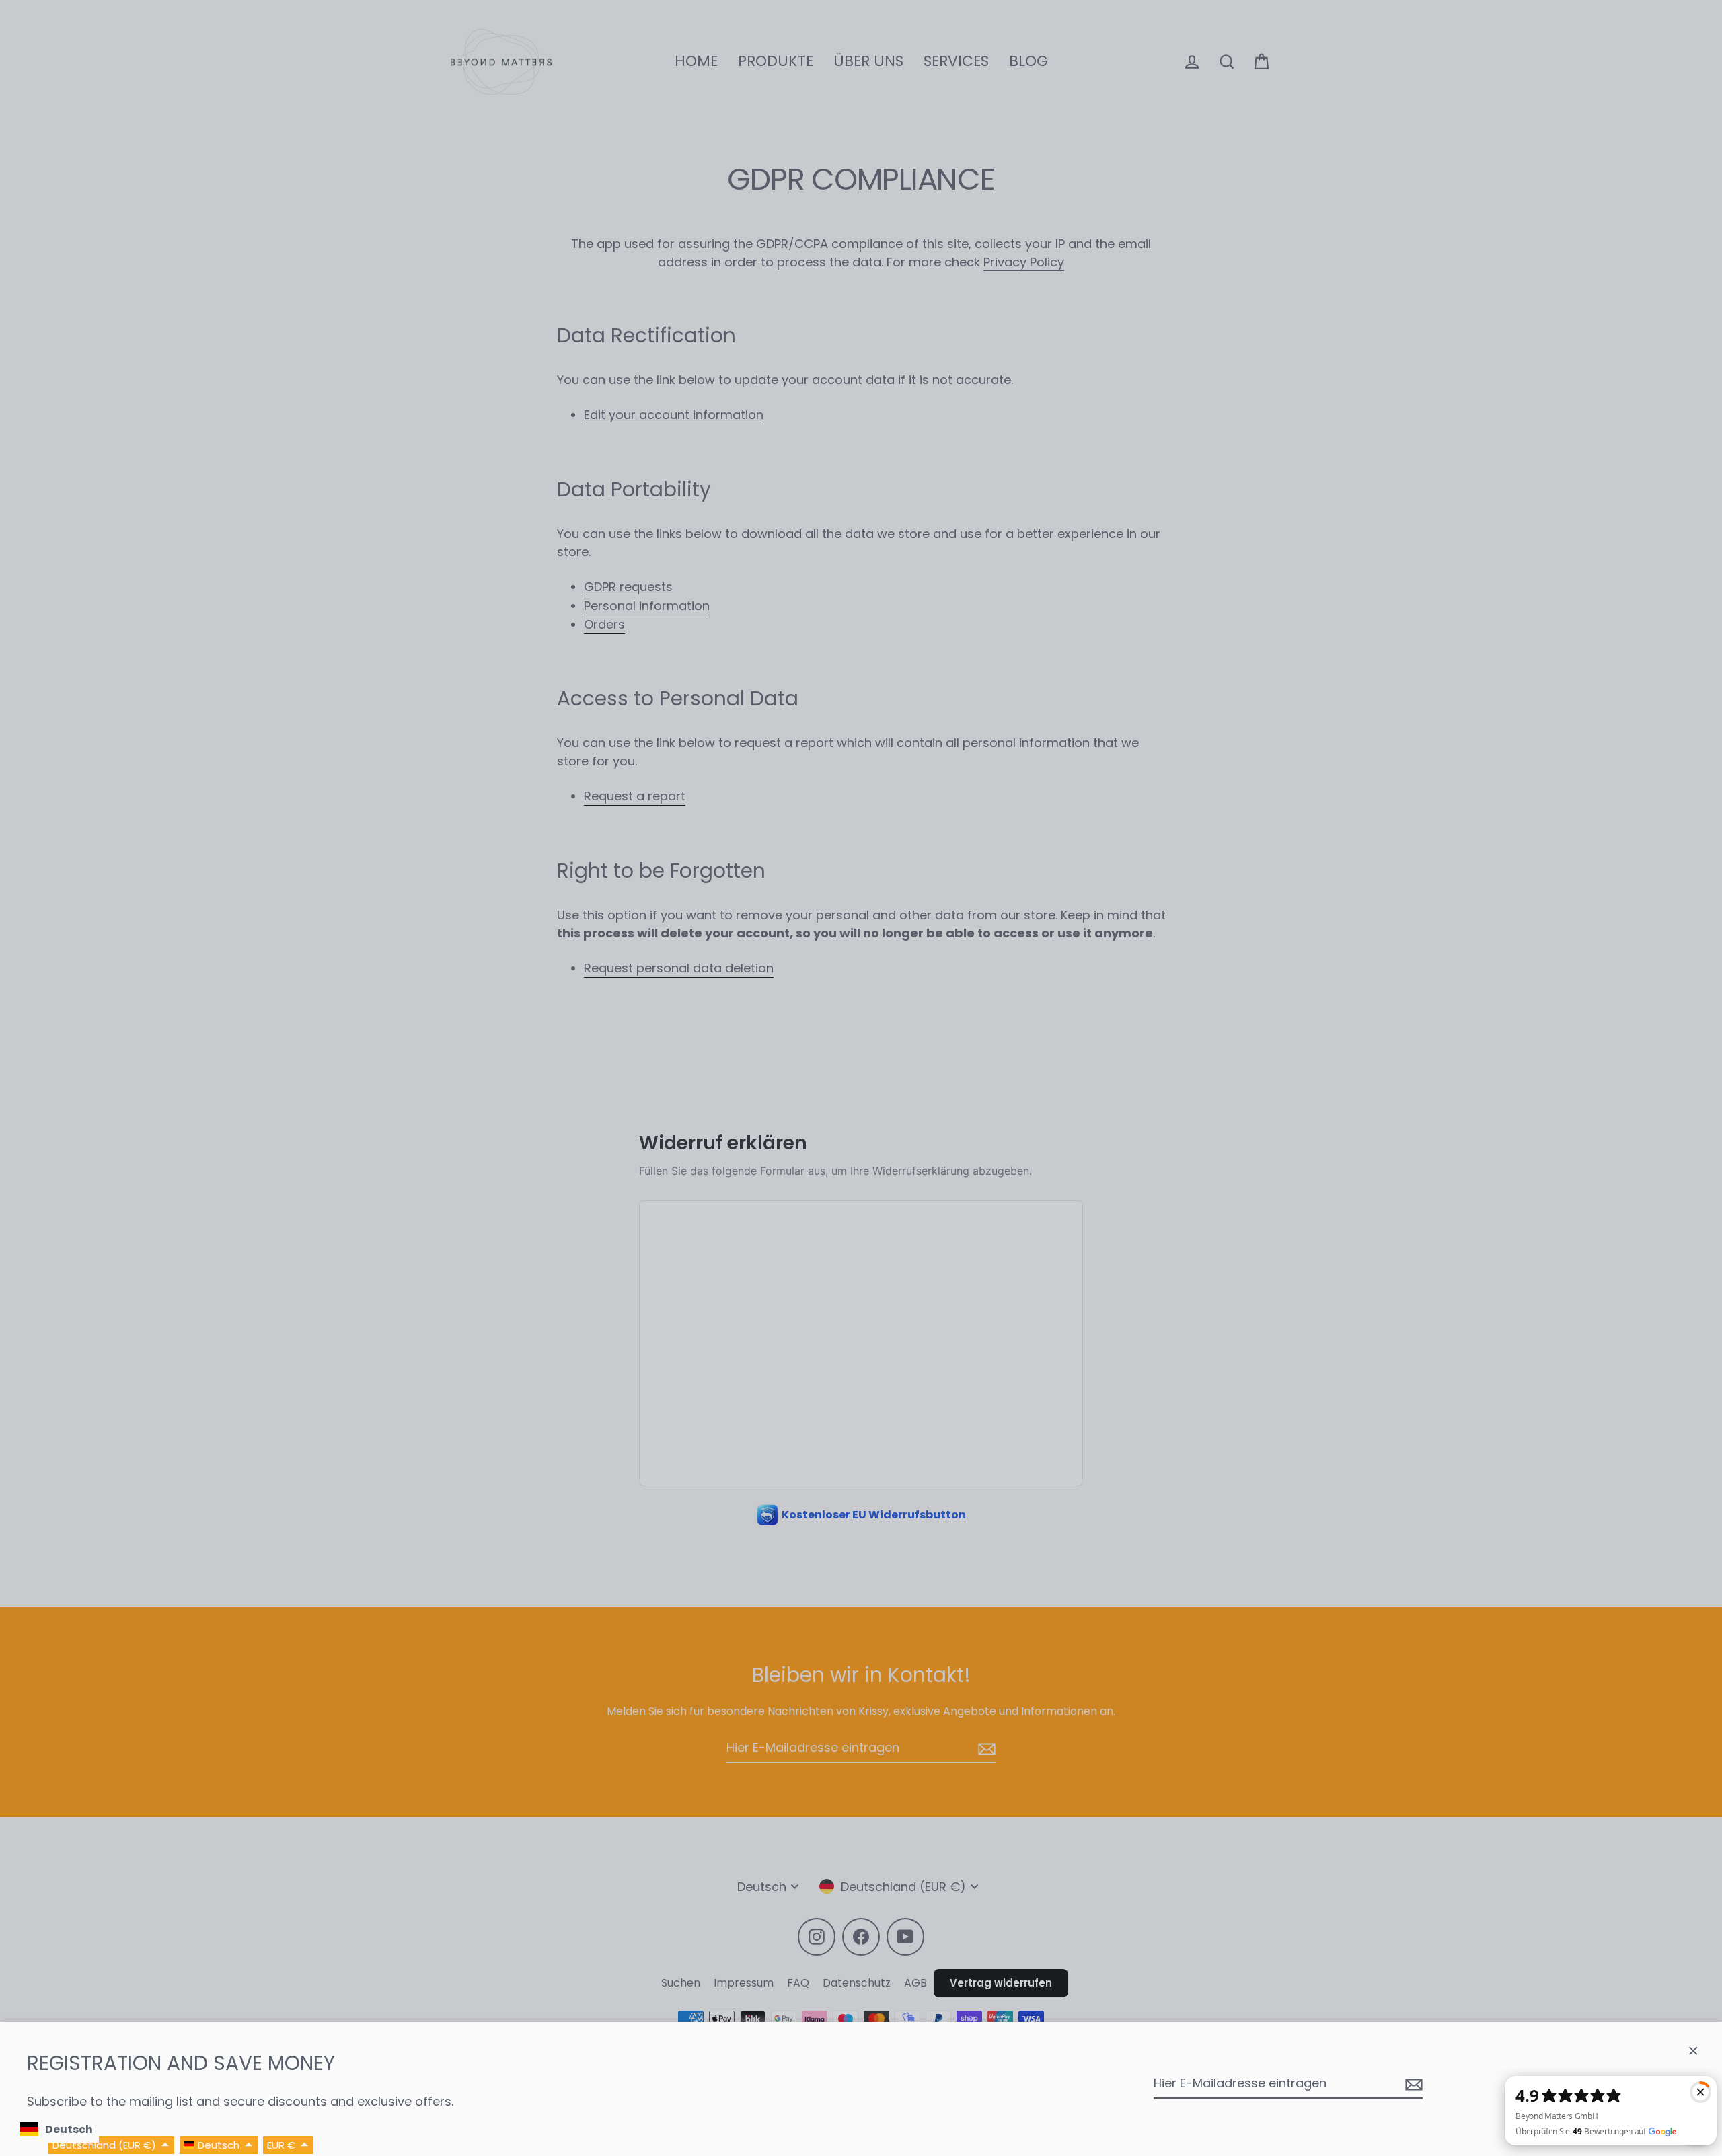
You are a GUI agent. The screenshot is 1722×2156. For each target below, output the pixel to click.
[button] (111, 2146)
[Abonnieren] (1412, 2084)
